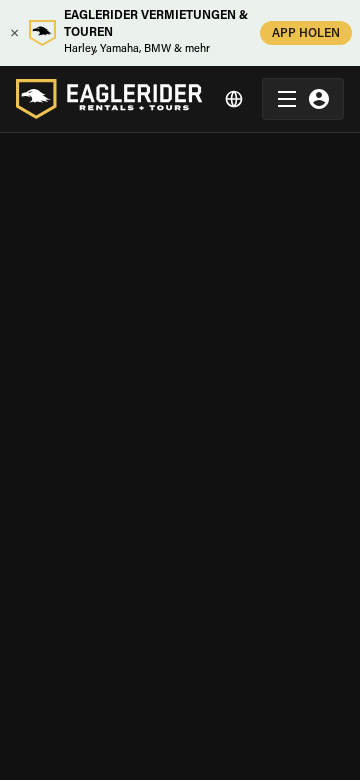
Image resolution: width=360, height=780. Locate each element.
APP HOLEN (306, 34)
